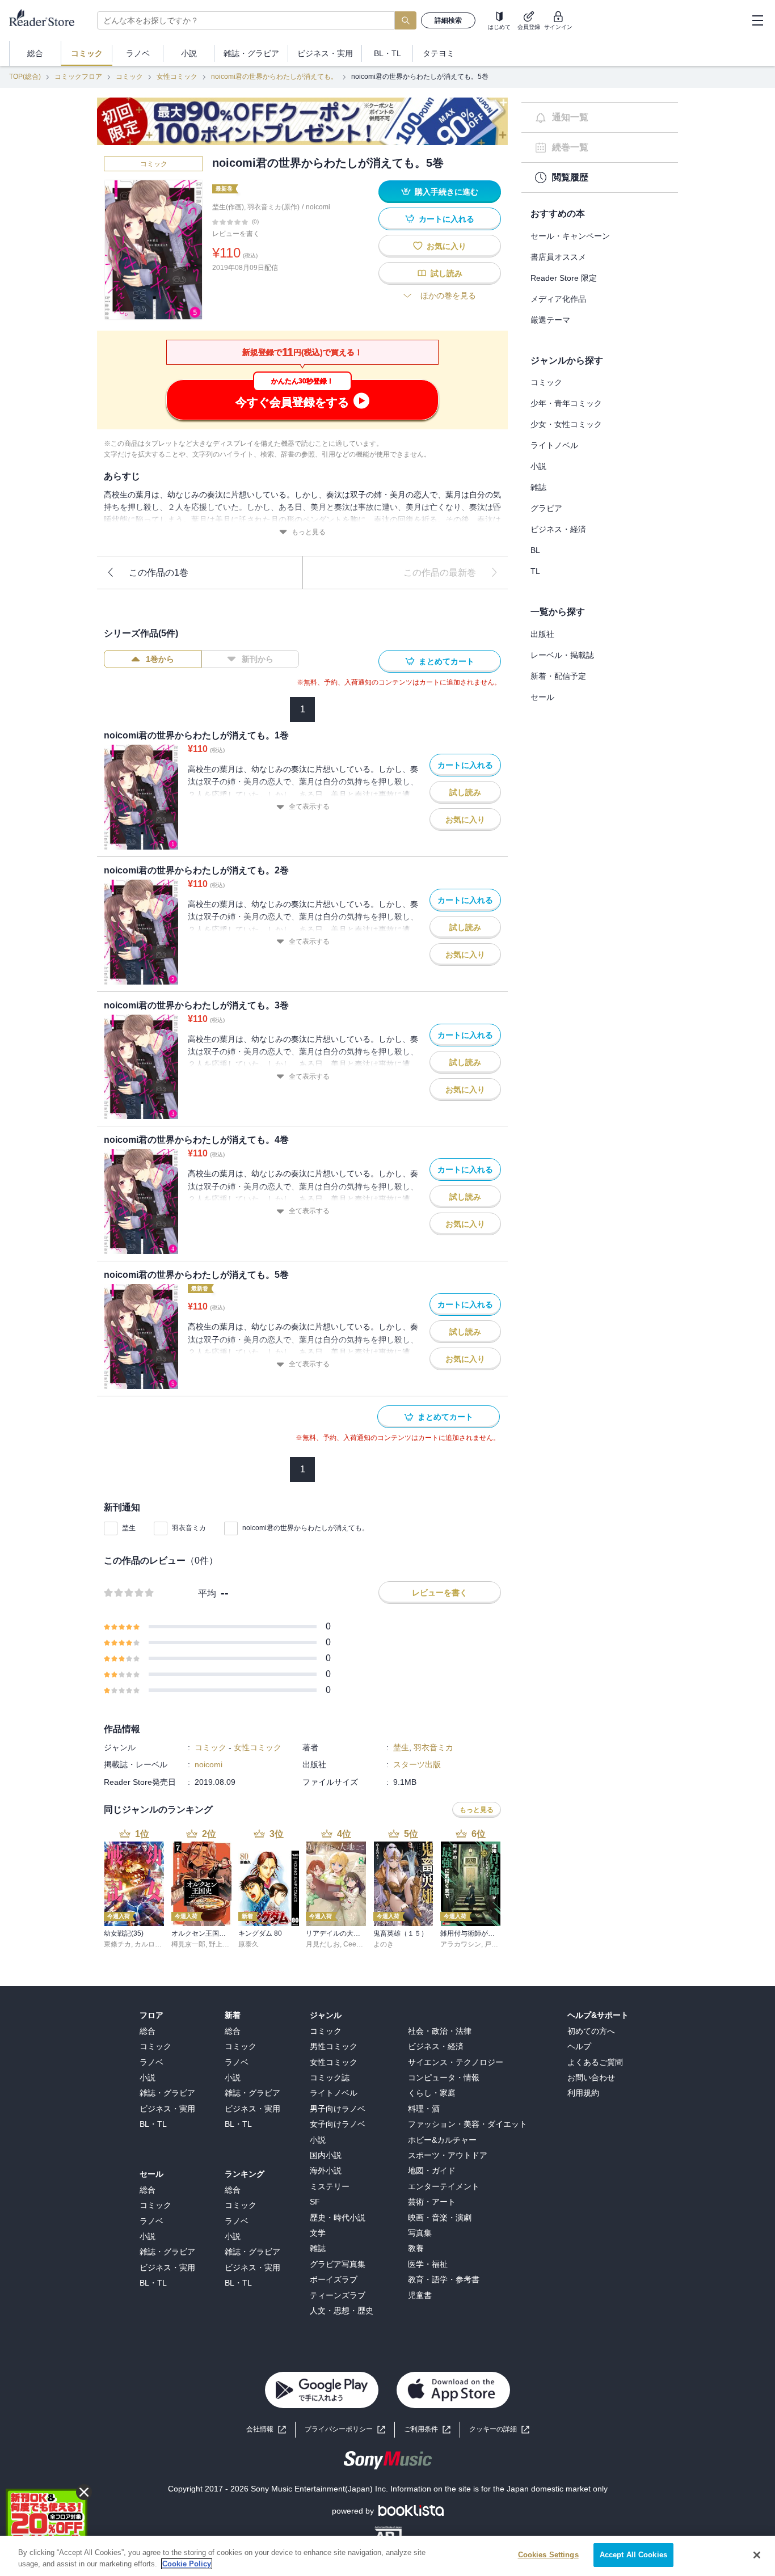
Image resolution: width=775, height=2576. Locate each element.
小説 (538, 466)
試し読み (447, 273)
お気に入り (447, 246)
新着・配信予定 (558, 676)
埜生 (129, 1528)
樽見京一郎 (188, 1944)
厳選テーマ (550, 320)
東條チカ (117, 1944)
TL (535, 571)
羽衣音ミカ (189, 1528)
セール (542, 697)
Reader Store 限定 (564, 278)
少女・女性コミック (566, 424)
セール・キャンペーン (570, 236)
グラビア (546, 508)
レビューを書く (236, 234)
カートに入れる (447, 219)
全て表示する (309, 806)
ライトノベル (554, 445)
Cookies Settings (548, 2555)
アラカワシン (461, 1944)
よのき (384, 1944)
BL (535, 550)
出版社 (542, 634)
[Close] (757, 2555)
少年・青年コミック (566, 403)
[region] (387, 2556)
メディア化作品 (558, 299)
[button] (499, 2429)
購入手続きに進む (447, 192)
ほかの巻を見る (448, 295)
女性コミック (177, 77)
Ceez (351, 1944)
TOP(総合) (25, 77)
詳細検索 (448, 20)
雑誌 (538, 487)
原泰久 (248, 1944)
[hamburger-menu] (757, 20)
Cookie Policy (187, 2564)
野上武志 (222, 1944)
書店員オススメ (558, 257)
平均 (207, 1593)
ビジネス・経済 (558, 529)
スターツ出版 (417, 1764)
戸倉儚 (495, 1944)
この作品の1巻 (159, 573)
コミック (129, 77)
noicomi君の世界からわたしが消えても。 (274, 77)
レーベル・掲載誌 (562, 655)
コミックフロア (78, 77)
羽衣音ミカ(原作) (273, 207)
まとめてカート (447, 661)
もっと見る (309, 532)
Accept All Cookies (633, 2555)
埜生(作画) (228, 207)
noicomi (318, 207)
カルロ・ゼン (155, 1944)
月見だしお (323, 1944)
